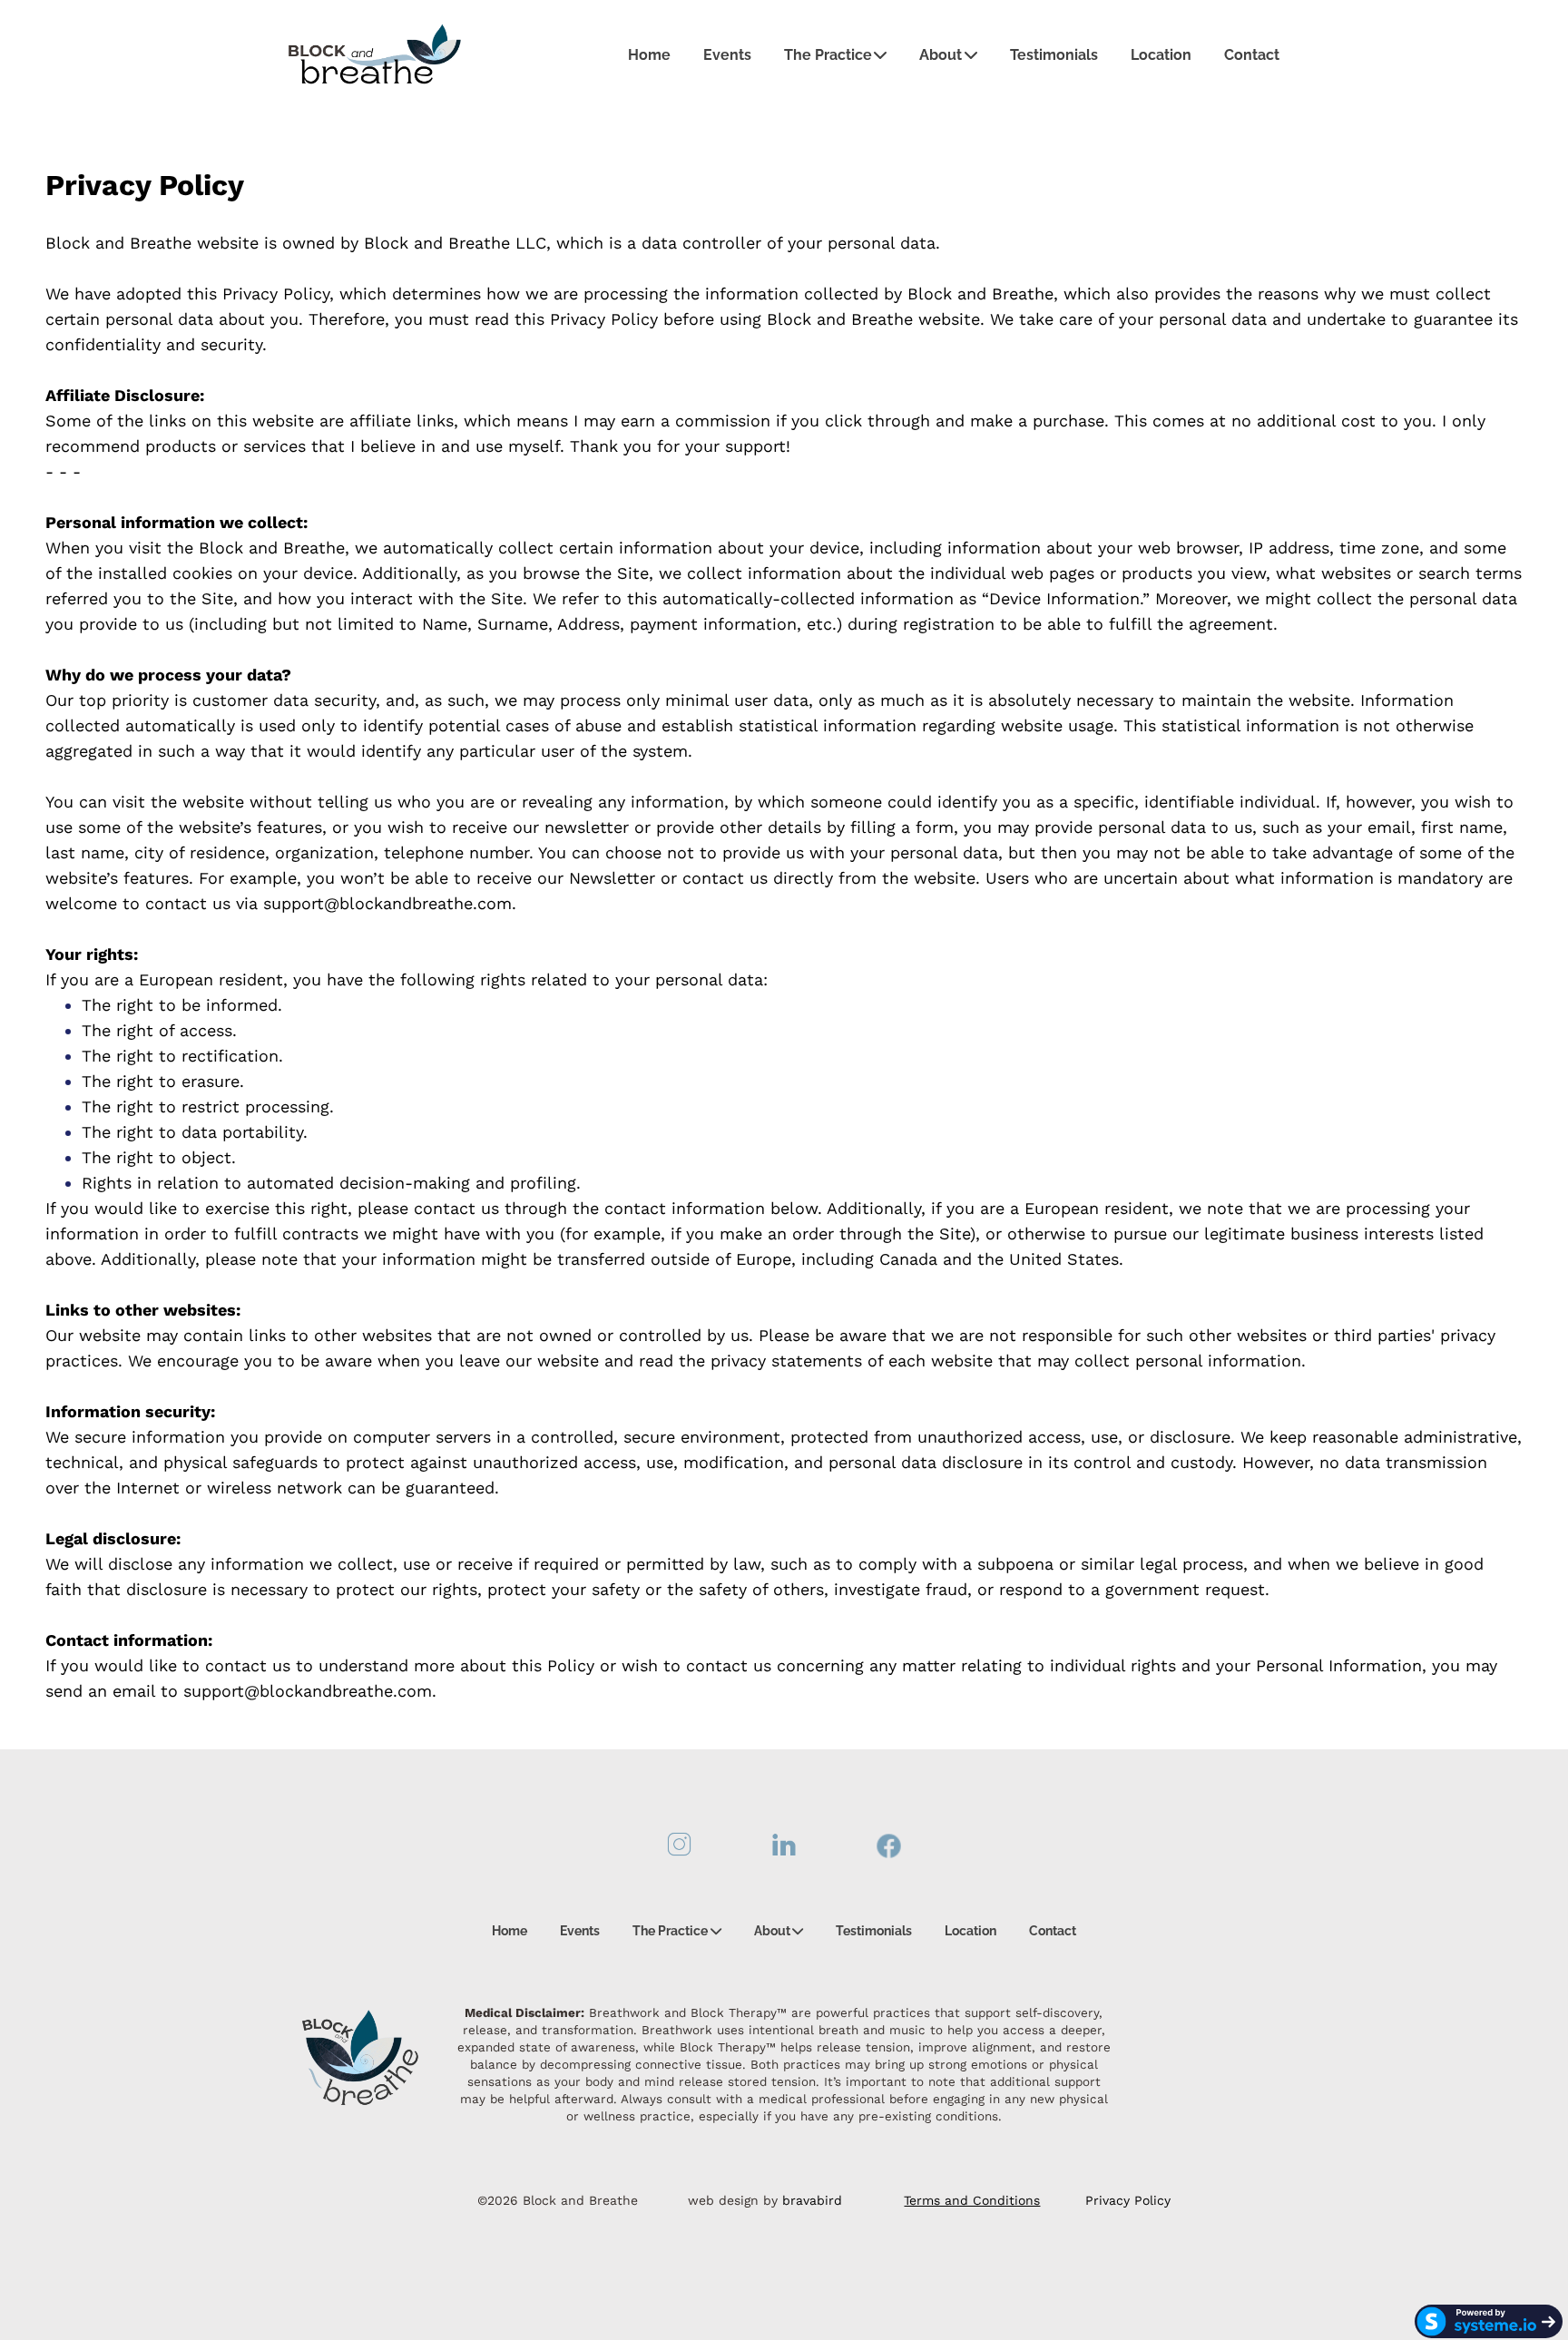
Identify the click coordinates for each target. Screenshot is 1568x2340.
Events (727, 55)
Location (1161, 55)
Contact (1252, 55)
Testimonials (1054, 55)
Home (649, 55)
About (941, 55)
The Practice (828, 55)
